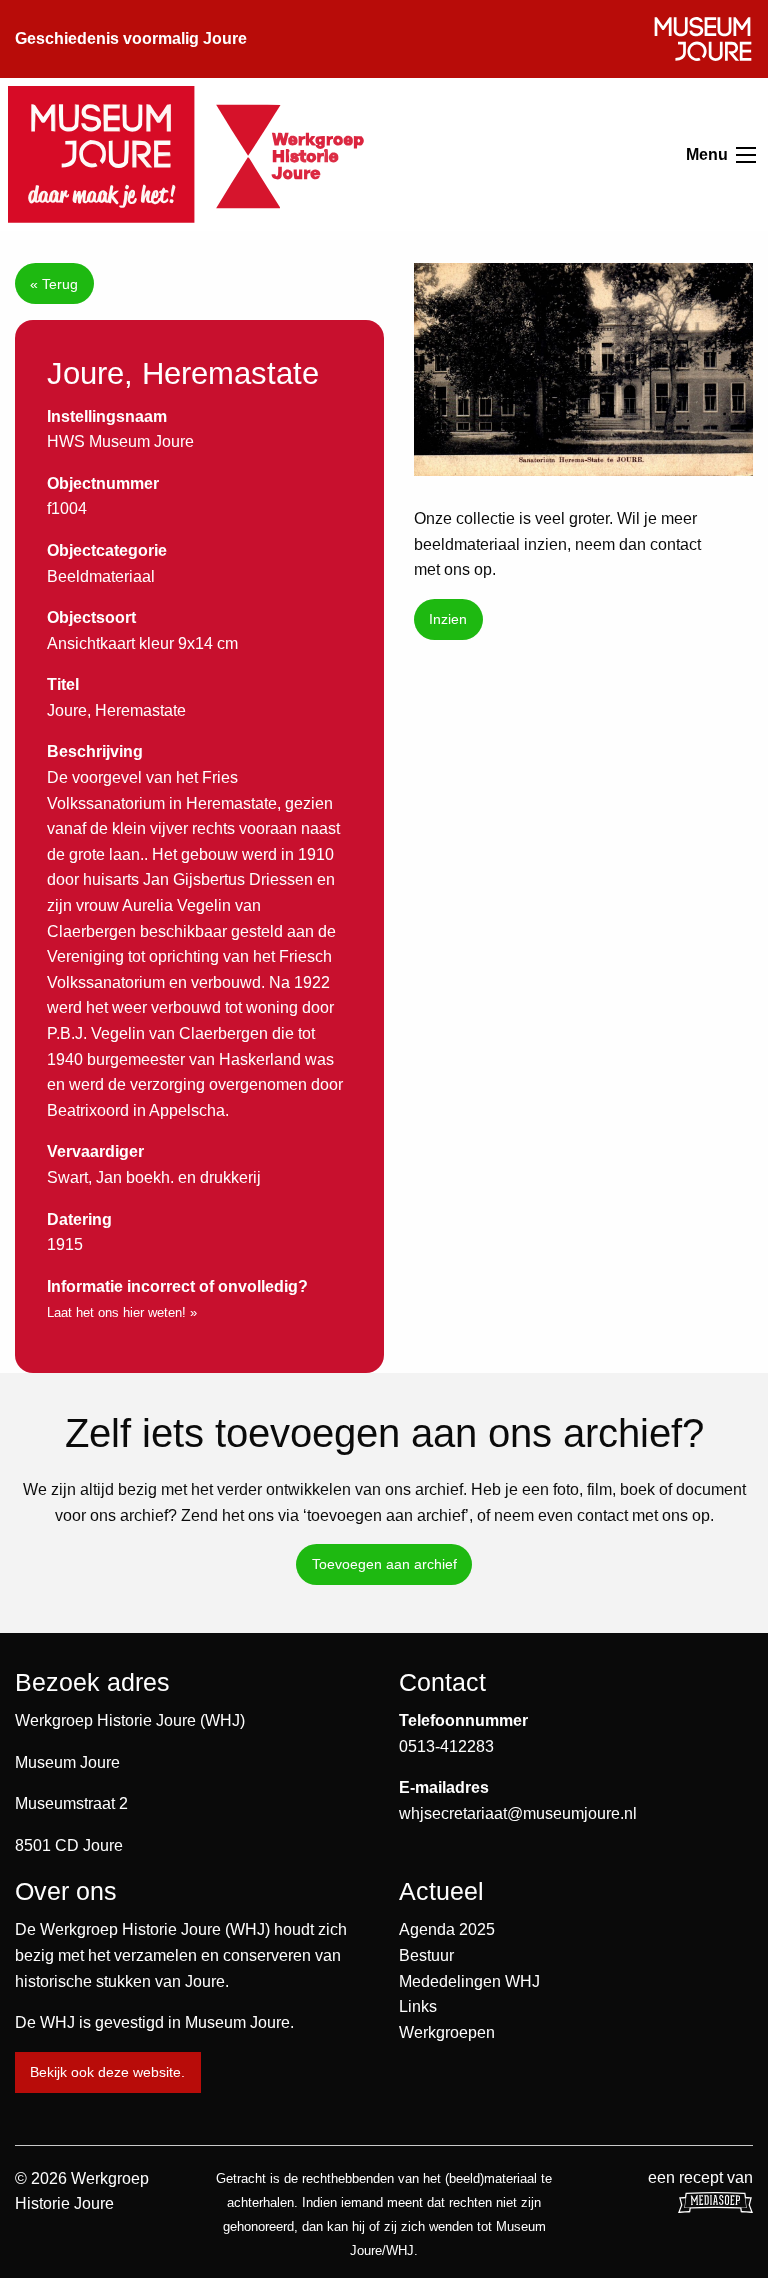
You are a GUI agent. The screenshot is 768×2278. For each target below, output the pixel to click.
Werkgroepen (447, 2032)
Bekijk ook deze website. (107, 2072)
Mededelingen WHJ (469, 1981)
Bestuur (426, 1955)
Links (418, 2006)
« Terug (54, 284)
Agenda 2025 (447, 1929)
